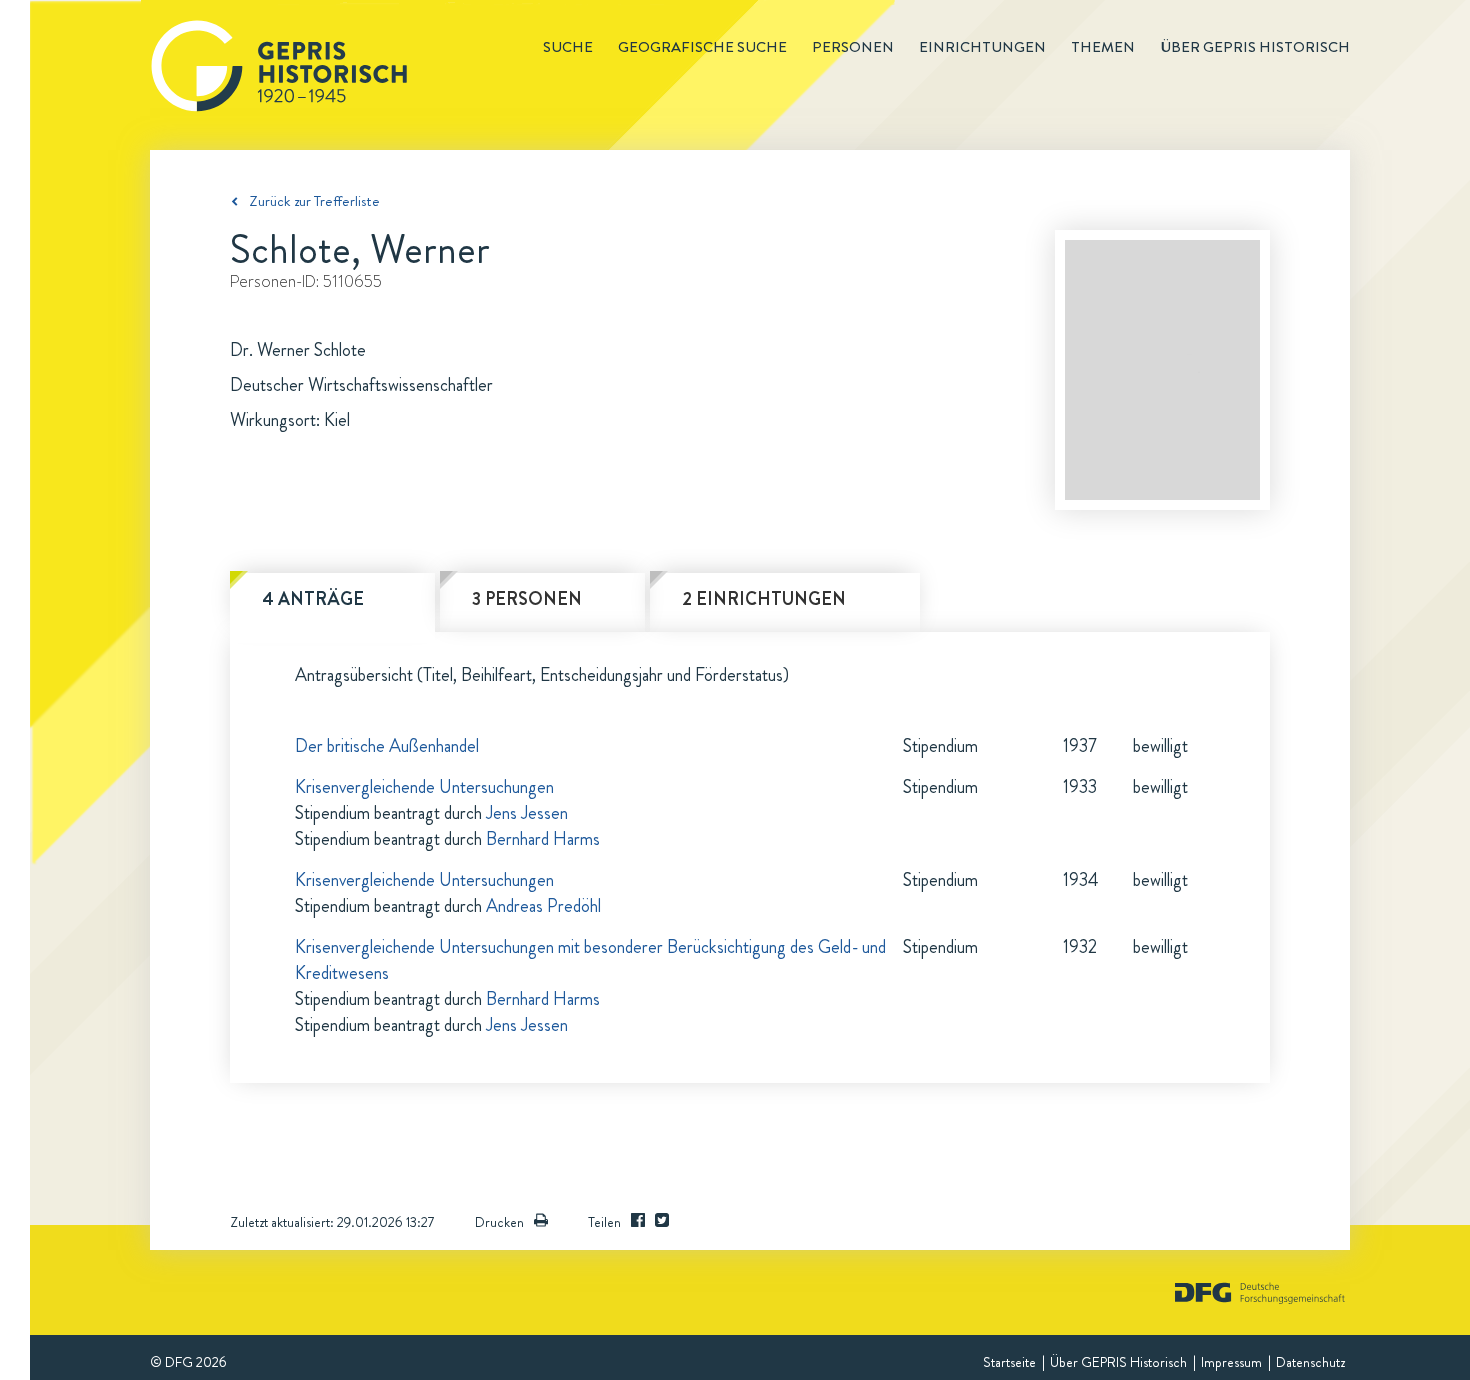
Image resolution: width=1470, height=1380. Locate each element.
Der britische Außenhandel (387, 746)
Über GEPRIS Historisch (1118, 1362)
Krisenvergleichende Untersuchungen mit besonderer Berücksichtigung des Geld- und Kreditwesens (590, 960)
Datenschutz (1310, 1362)
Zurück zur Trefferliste (314, 201)
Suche (568, 47)
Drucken (499, 1222)
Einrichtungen (982, 47)
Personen (853, 47)
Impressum (1231, 1362)
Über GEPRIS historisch (1255, 47)
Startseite (1009, 1362)
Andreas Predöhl (543, 906)
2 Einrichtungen (764, 599)
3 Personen (527, 599)
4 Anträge (313, 599)
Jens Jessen (527, 813)
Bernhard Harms (543, 839)
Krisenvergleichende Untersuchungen (424, 787)
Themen (1103, 47)
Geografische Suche (702, 47)
